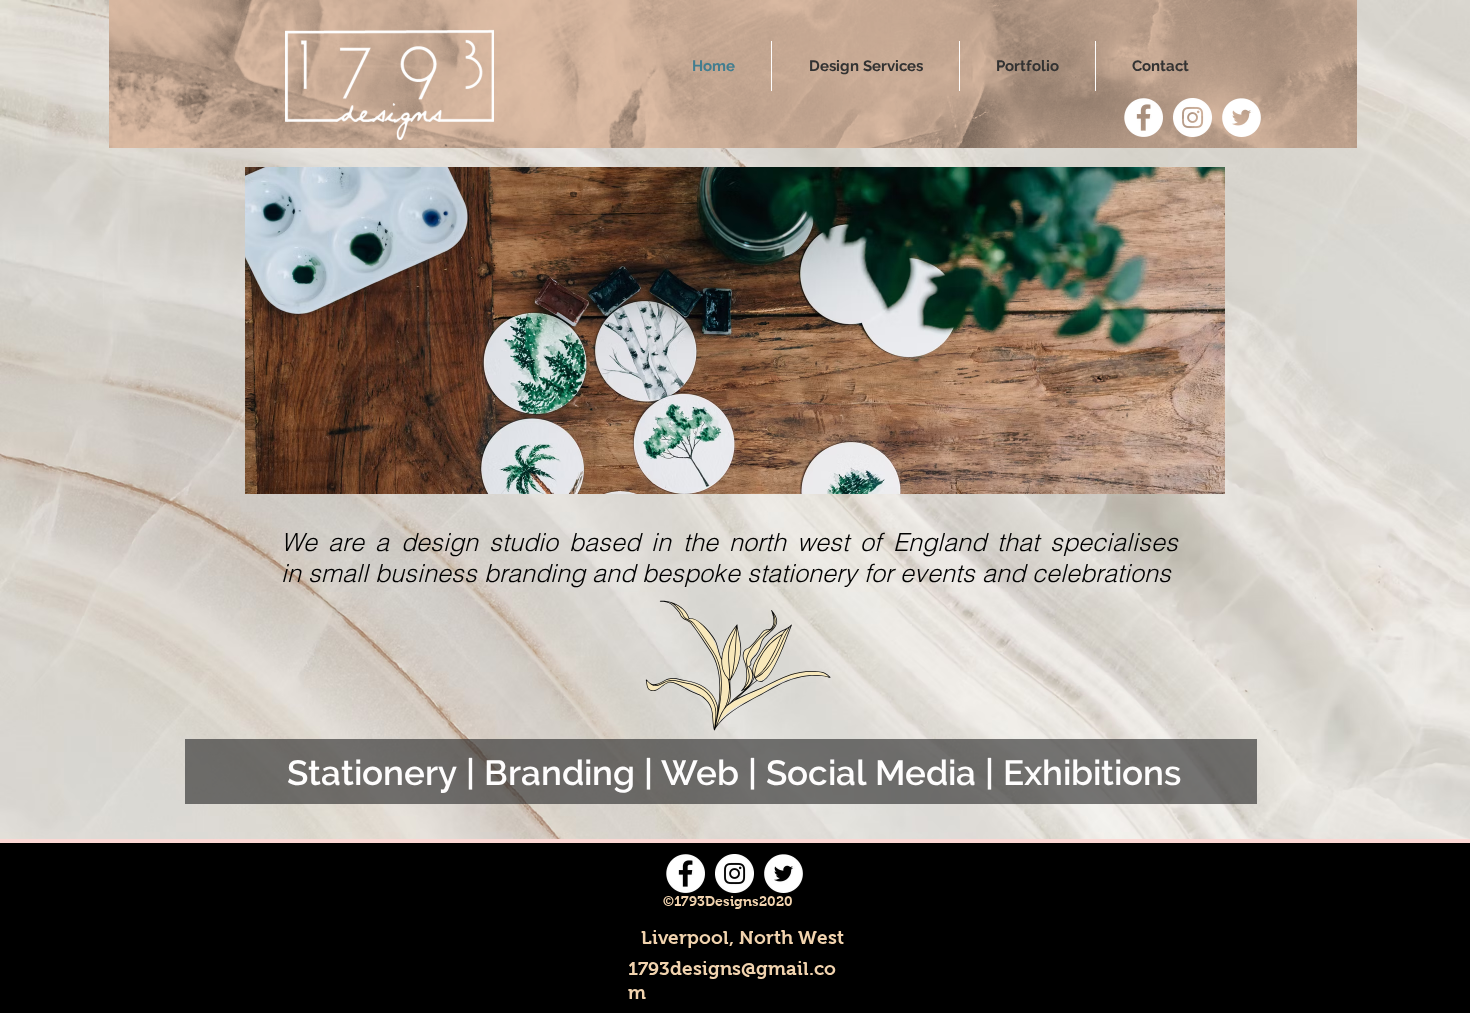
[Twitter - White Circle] (1241, 117)
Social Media (871, 772)
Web (700, 772)
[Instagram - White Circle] (1192, 117)
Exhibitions (1092, 772)
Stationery (372, 772)
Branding (559, 772)
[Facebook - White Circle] (1143, 117)
